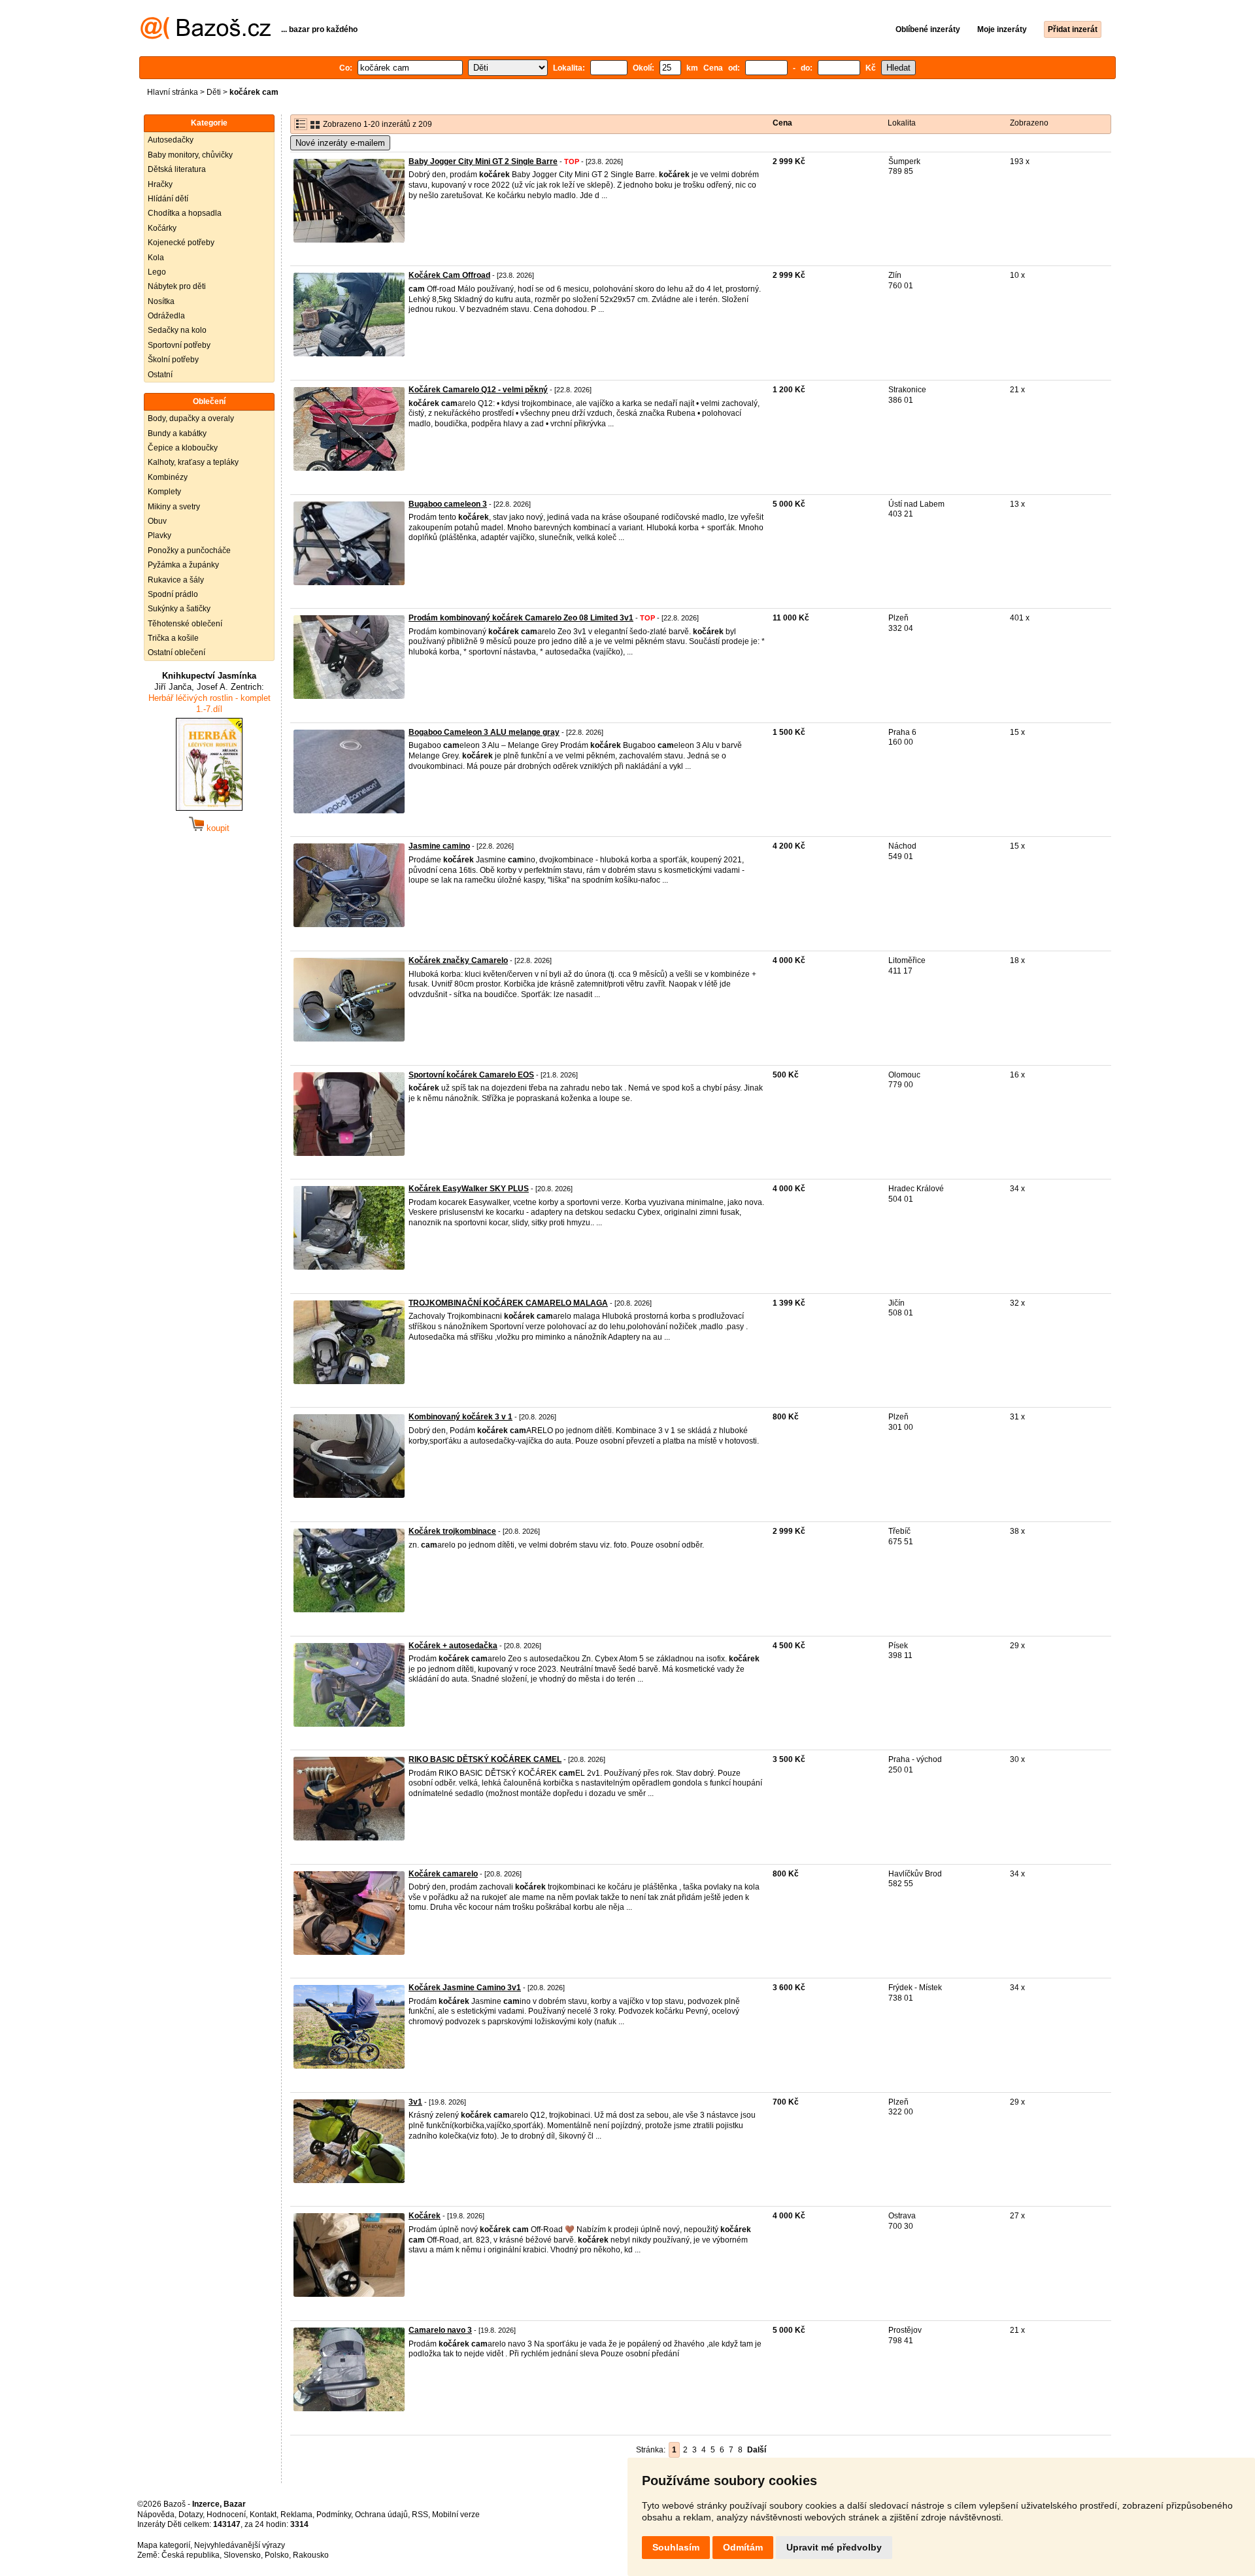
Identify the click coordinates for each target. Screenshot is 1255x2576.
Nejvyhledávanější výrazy (240, 2545)
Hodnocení (226, 2515)
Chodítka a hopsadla (185, 213)
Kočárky (162, 228)
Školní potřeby (173, 360)
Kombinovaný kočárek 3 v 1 (460, 1417)
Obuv (157, 521)
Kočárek (425, 2216)
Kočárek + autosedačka (453, 1646)
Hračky (160, 184)
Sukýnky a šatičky (179, 609)
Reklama (296, 2515)
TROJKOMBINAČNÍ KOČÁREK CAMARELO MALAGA (508, 1303)
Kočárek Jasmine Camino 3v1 (465, 1988)
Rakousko (311, 2555)
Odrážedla (166, 316)
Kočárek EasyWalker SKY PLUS (469, 1189)
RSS (420, 2515)
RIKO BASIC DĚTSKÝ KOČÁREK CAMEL (485, 1759)
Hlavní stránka (173, 92)
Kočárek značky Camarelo (458, 960)
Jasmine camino (439, 846)
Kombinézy (168, 477)
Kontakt (263, 2515)
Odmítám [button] (743, 2547)
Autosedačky (171, 140)
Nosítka (161, 301)
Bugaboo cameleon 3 (448, 504)
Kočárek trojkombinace (452, 1531)
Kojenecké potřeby (181, 243)
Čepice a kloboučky (183, 448)
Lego (157, 272)
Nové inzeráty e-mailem (340, 143)
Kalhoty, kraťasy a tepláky (193, 462)
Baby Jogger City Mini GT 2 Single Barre (483, 161)
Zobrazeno (1029, 123)
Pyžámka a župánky (183, 565)
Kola (156, 258)
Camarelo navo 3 (440, 2330)
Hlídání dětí (168, 199)
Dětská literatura (177, 169)
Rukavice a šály (176, 580)
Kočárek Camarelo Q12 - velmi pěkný (478, 390)
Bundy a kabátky (177, 433)
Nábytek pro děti (177, 286)
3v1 (415, 2102)
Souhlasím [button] (676, 2547)
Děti (214, 92)
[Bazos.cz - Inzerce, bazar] (206, 37)
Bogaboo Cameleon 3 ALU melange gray (484, 732)
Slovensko (242, 2555)
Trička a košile (173, 638)
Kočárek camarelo (443, 1874)
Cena (782, 123)
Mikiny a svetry (174, 507)
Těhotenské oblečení (185, 624)
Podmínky (334, 2515)
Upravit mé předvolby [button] (834, 2547)
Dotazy (191, 2515)
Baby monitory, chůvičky (190, 155)
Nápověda (156, 2515)
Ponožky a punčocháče (189, 551)
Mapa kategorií (164, 2545)
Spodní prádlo (173, 594)
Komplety (164, 492)
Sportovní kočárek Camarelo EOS (471, 1075)
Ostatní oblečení (176, 652)
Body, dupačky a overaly (191, 418)
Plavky (159, 535)
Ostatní (160, 375)
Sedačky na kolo (177, 330)
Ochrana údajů (381, 2515)
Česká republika (191, 2555)
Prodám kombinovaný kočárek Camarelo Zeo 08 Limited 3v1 (521, 618)
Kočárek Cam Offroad (449, 275)
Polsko (277, 2555)
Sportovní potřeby (179, 345)
